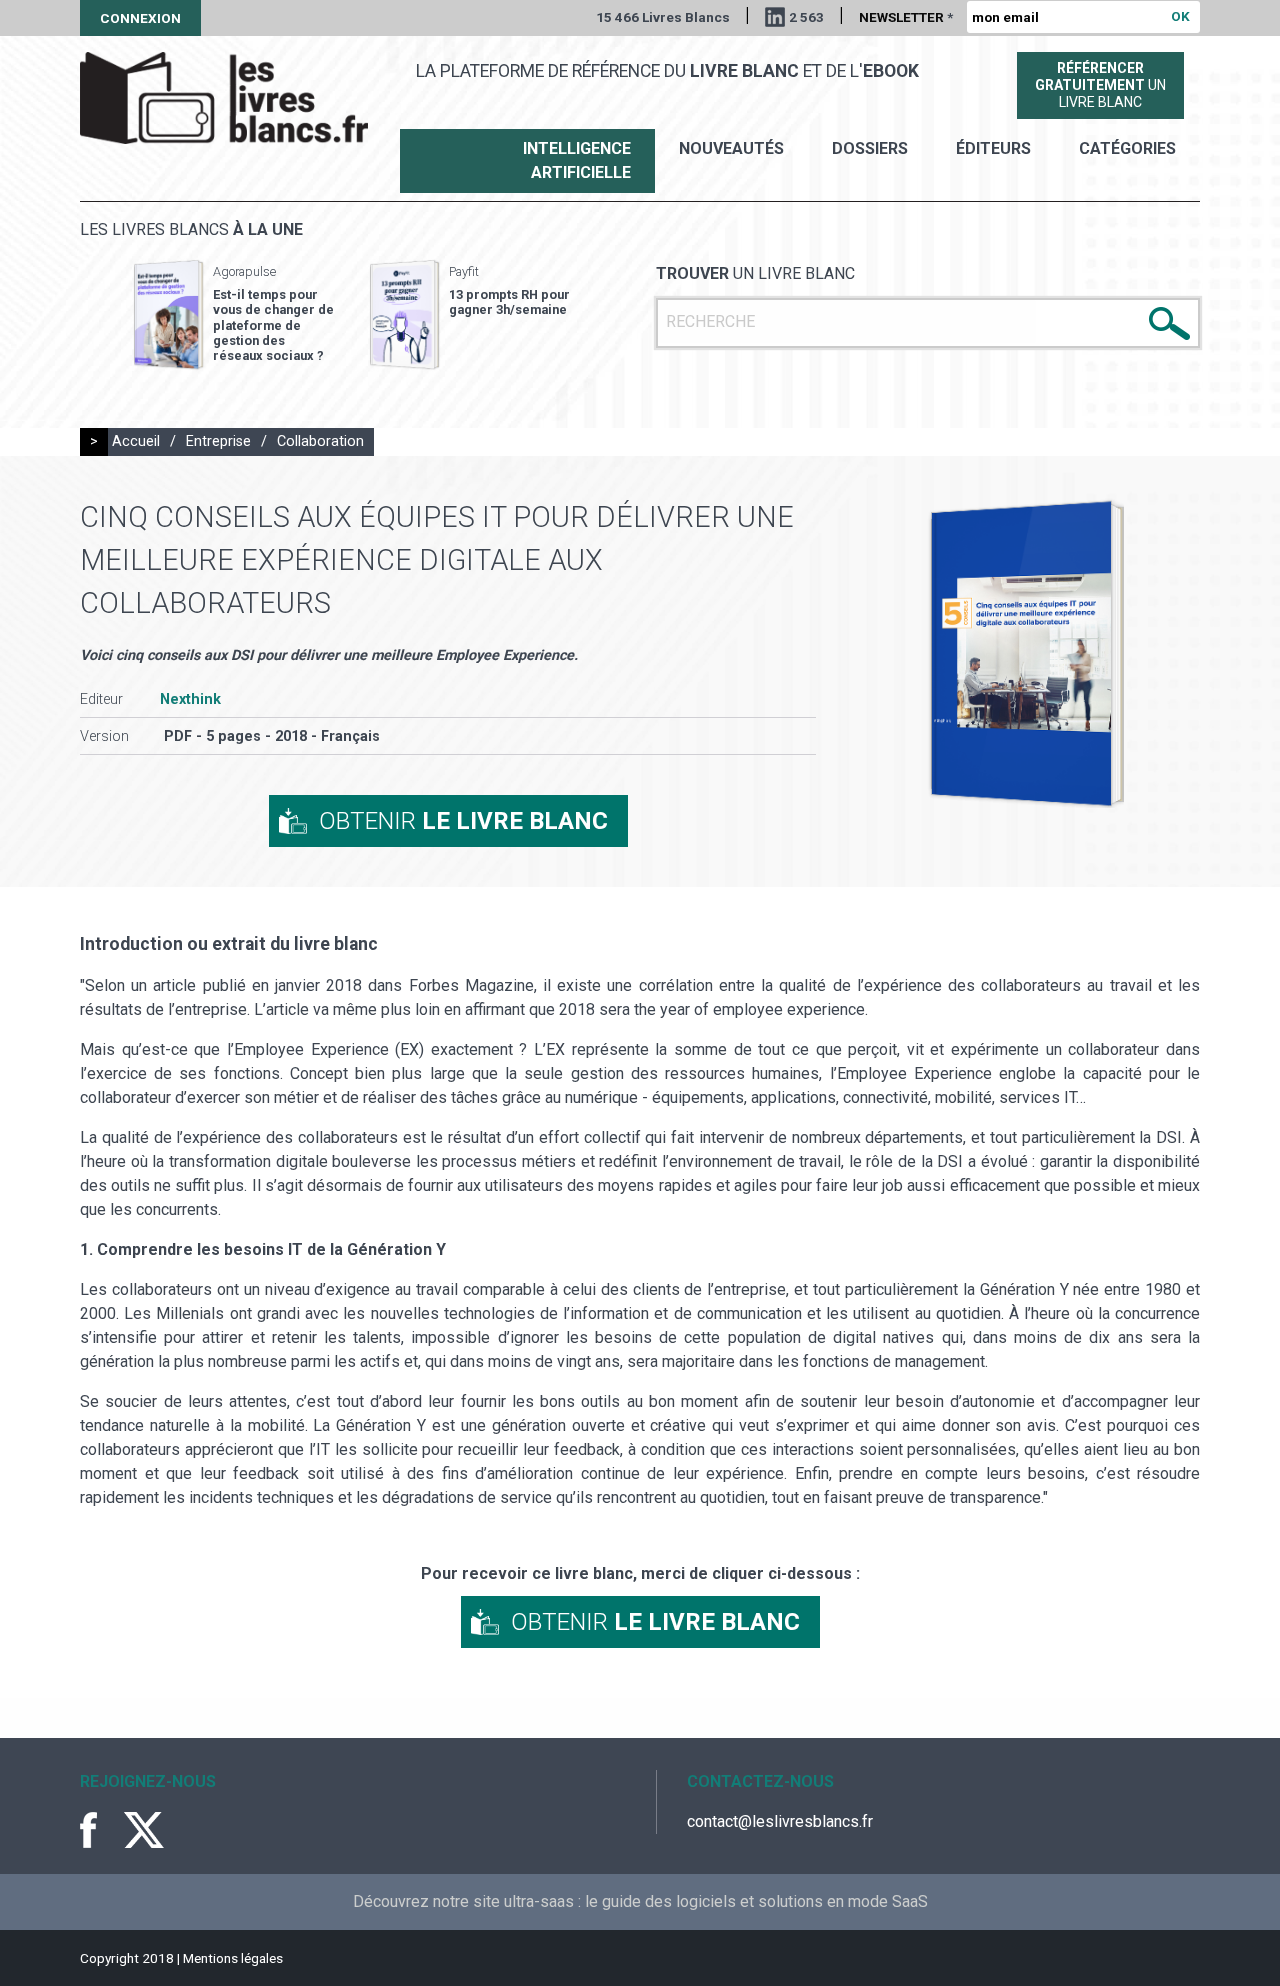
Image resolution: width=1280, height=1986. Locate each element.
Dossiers (870, 148)
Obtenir (463, 821)
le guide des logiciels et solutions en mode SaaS (756, 1901)
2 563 (806, 17)
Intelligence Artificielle (577, 160)
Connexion (140, 18)
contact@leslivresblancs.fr (780, 1821)
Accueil (136, 441)
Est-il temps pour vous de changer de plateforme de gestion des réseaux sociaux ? (273, 325)
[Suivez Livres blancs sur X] (144, 1830)
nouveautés (731, 148)
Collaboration (320, 441)
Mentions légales (233, 1958)
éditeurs (993, 148)
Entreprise (218, 441)
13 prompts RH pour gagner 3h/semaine (509, 302)
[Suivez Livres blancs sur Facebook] (100, 1830)
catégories (1127, 148)
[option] (234, 315)
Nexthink (190, 699)
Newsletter (906, 17)
